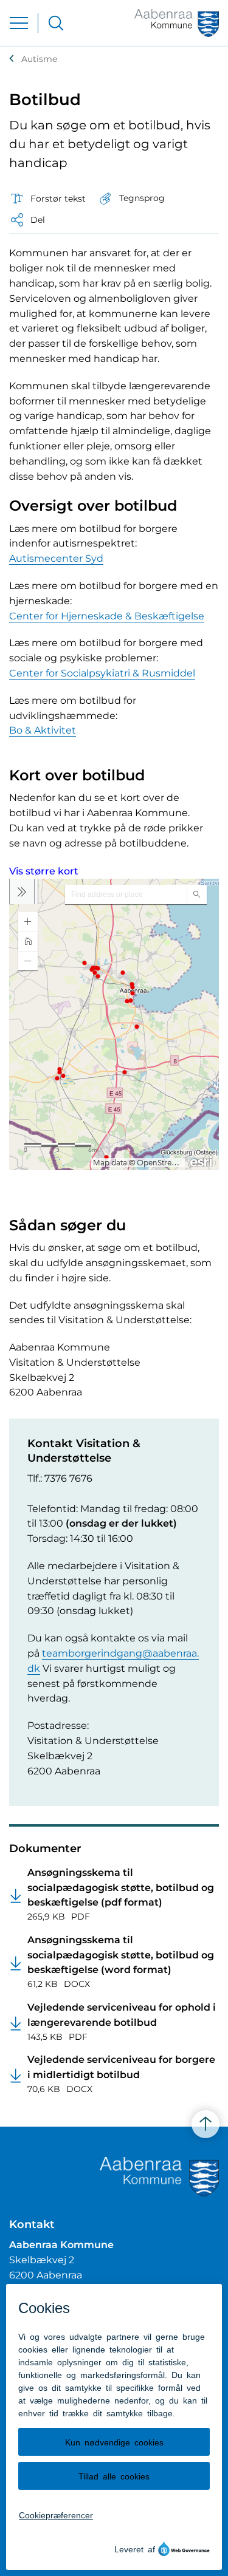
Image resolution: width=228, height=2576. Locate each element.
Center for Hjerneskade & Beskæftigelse (107, 616)
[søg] (56, 23)
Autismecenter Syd (56, 558)
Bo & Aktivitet (43, 730)
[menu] (19, 23)
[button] (131, 198)
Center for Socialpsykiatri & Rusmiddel (102, 673)
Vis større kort (44, 871)
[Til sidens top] (206, 2125)
